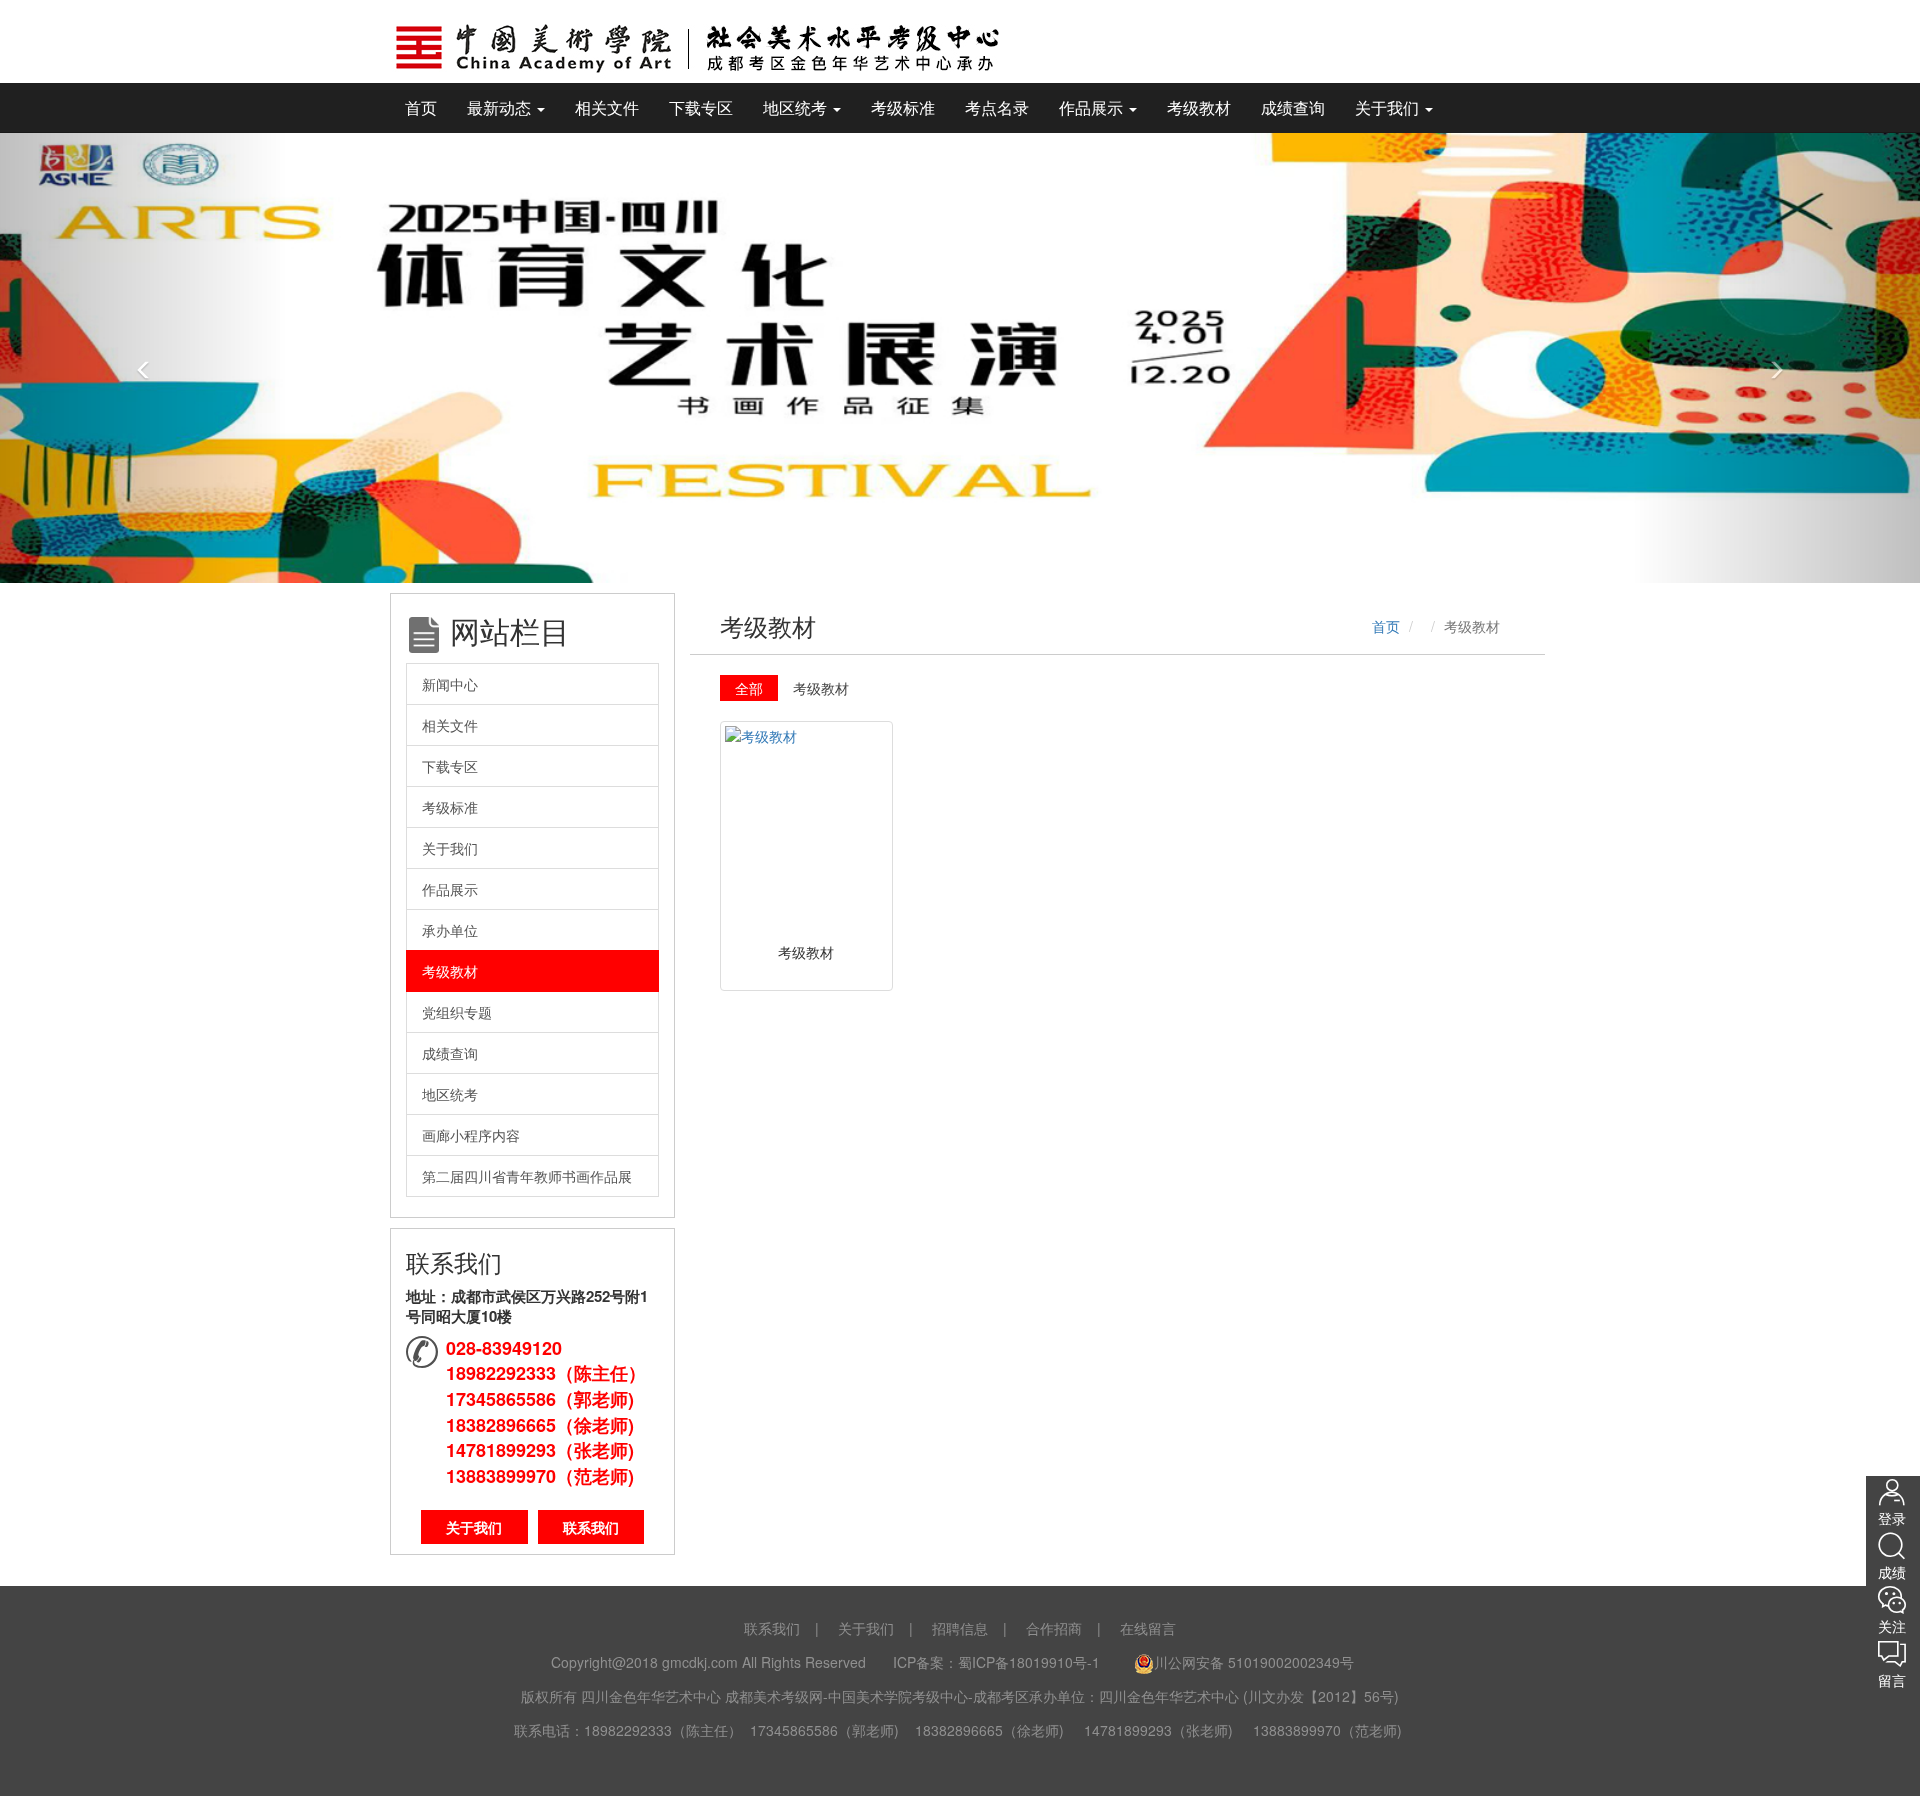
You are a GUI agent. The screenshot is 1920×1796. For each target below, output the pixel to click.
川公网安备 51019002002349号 (1254, 1662)
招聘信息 (960, 1628)
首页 (421, 107)
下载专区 (701, 107)
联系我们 (591, 1527)
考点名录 (997, 107)
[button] (144, 357)
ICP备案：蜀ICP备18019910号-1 (998, 1662)
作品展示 (450, 889)
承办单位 (450, 930)
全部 (749, 688)
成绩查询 (1293, 107)
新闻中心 (450, 684)
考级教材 (1199, 107)
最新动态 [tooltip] (501, 107)
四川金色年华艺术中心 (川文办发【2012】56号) (1249, 1696)
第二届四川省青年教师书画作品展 (527, 1176)
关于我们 (450, 848)
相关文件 (607, 107)
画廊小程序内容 (471, 1135)
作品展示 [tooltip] (1093, 107)
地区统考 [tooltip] (797, 107)
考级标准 (903, 107)
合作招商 (1054, 1628)
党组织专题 (457, 1012)
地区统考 (450, 1094)
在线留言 (1148, 1628)
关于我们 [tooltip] (1389, 107)
